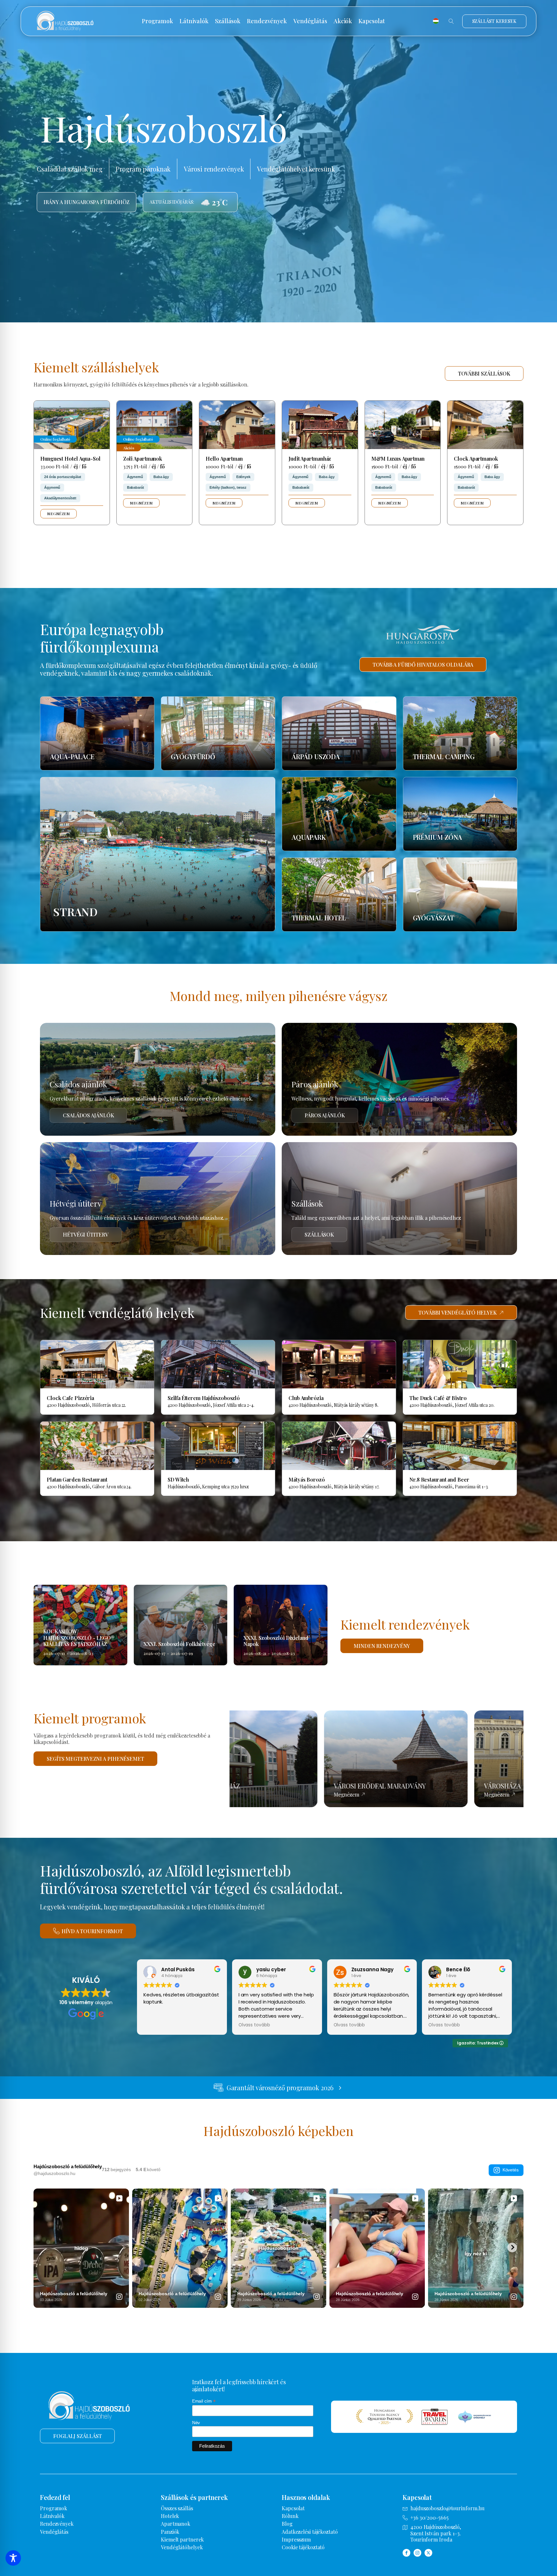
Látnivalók (194, 21)
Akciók (343, 21)
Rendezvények (267, 21)
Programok (157, 21)
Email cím (204, 2401)
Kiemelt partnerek (182, 2539)
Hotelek (170, 2516)
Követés (511, 2170)
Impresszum (296, 2539)
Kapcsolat (372, 21)
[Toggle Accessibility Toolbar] (13, 2558)
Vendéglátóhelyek (182, 2547)
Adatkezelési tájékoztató (310, 2532)
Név (196, 2423)
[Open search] (451, 21)
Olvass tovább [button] (254, 2025)
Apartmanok (176, 2524)
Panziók (170, 2532)
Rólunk (290, 2516)
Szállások (228, 21)
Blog (287, 2524)
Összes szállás (177, 2508)
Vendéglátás (310, 21)
